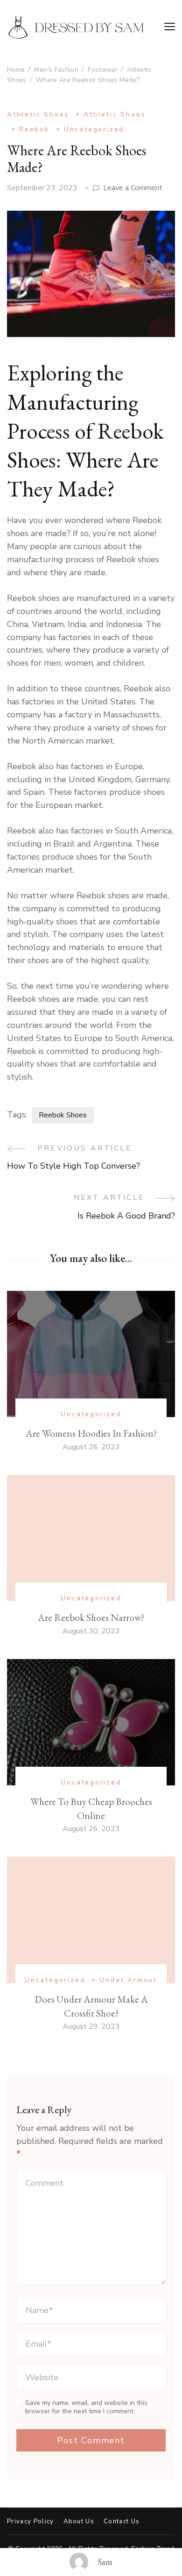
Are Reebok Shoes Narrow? (91, 1617)
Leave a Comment (133, 188)
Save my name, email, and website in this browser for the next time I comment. (86, 2407)
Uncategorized (94, 129)
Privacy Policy (31, 2522)
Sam (105, 2562)
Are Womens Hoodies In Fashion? (91, 1433)
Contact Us (122, 2522)
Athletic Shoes (38, 114)
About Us (79, 2522)
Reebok (34, 129)
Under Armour (128, 1980)
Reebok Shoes (63, 1115)
